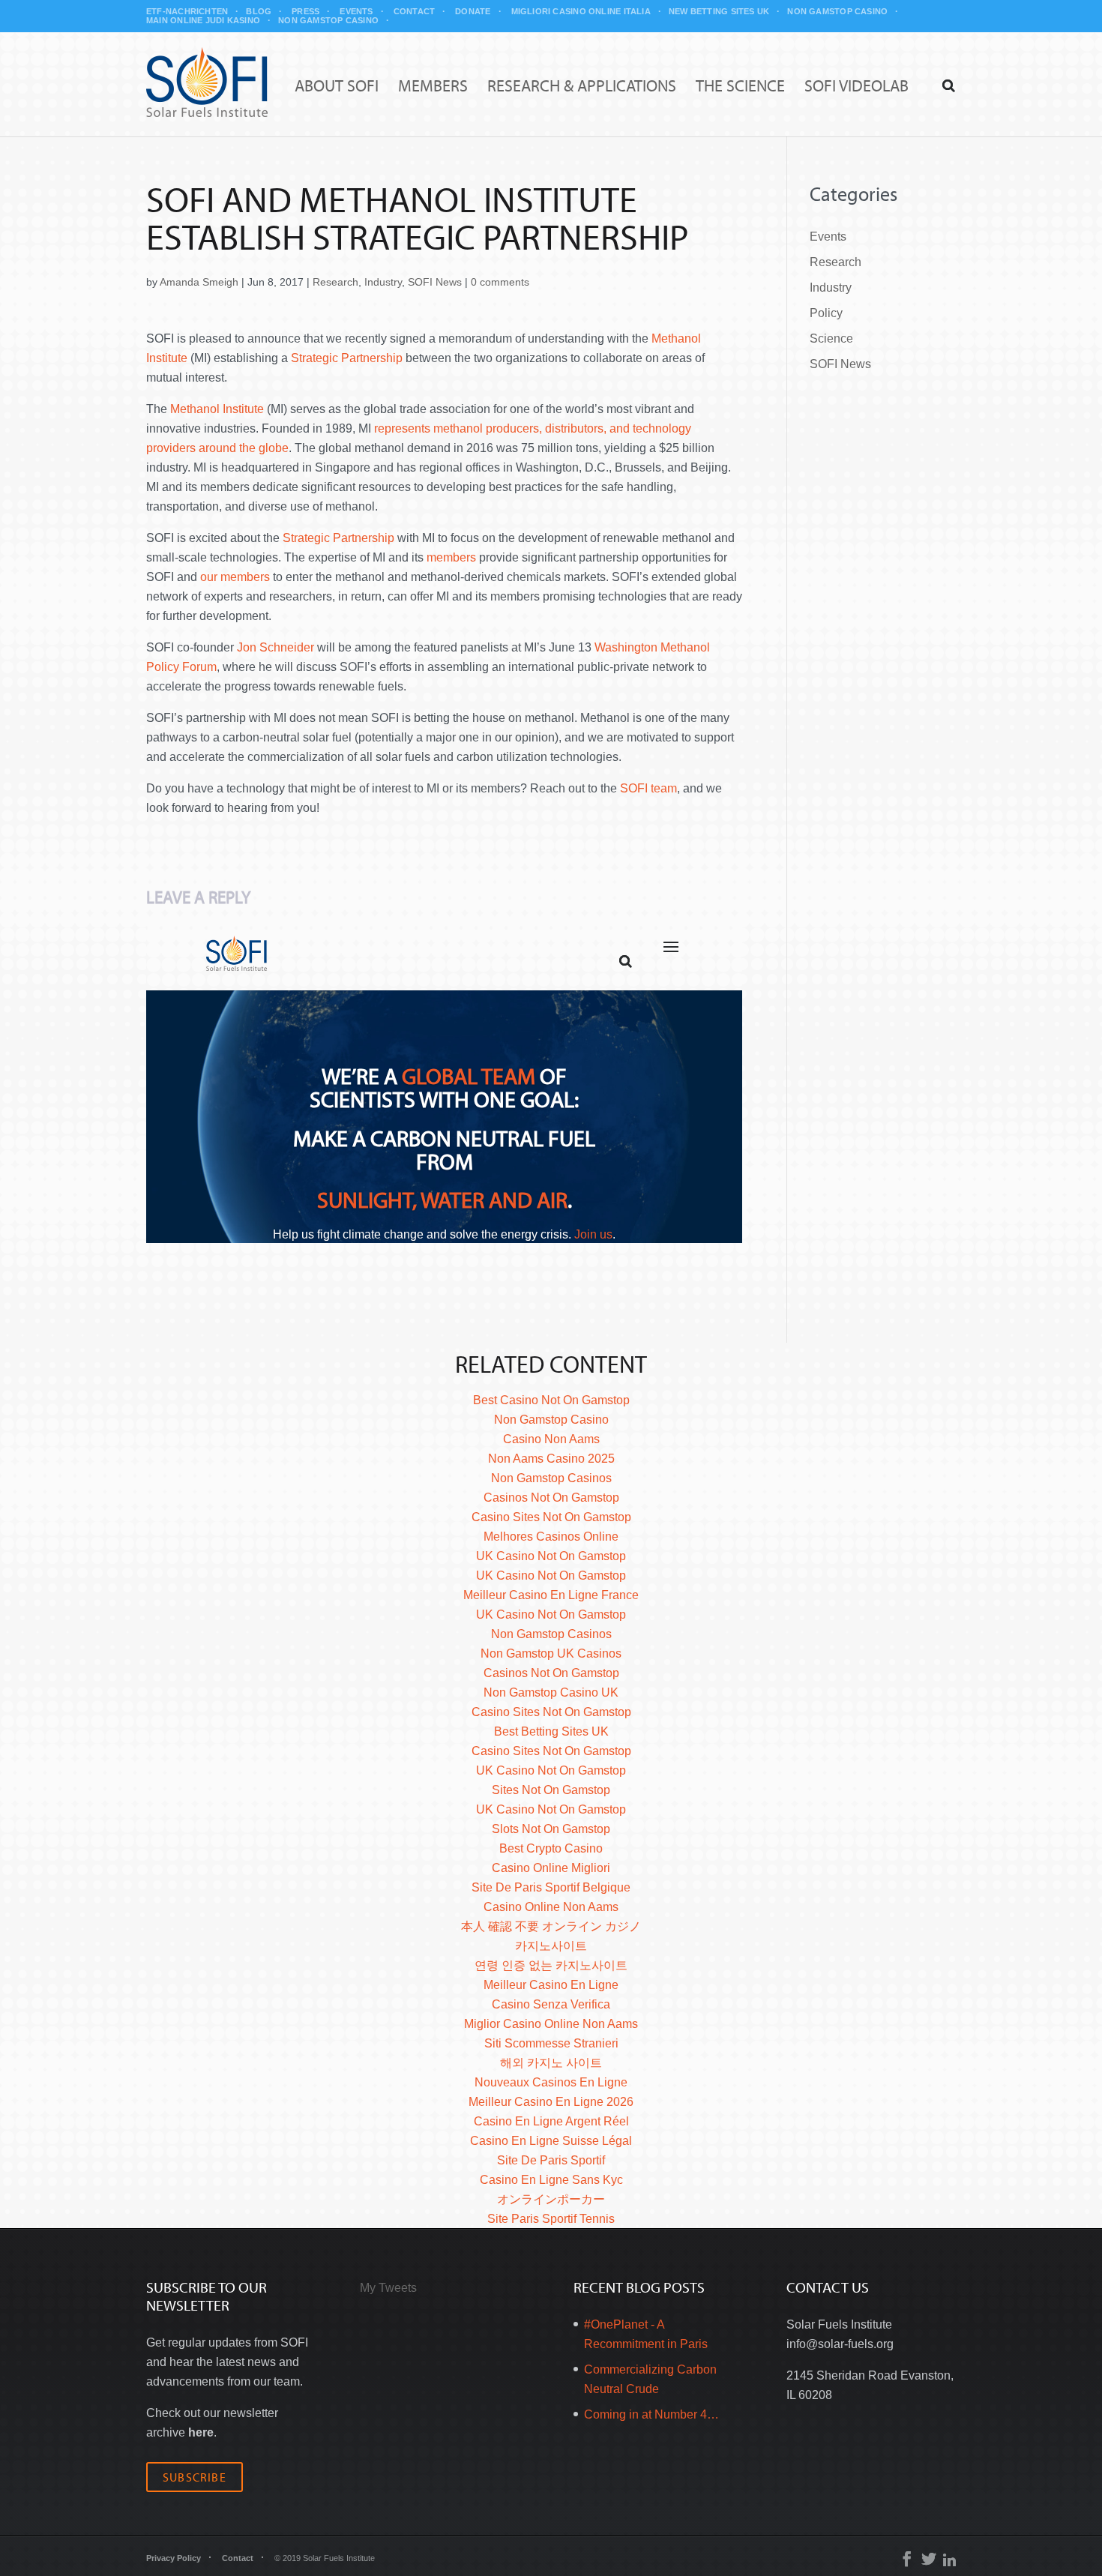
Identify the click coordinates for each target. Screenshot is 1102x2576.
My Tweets (388, 2288)
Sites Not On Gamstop (551, 1790)
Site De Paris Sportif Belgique (551, 1887)
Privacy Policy (174, 2558)
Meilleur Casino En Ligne (551, 1985)
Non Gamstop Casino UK (551, 1692)
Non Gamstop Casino (837, 11)
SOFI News (435, 282)
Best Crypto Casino (551, 1848)
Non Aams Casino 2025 (551, 1459)
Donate (473, 11)
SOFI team (648, 788)
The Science (740, 87)
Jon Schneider (275, 647)
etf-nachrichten (187, 11)
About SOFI (337, 87)
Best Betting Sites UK (551, 1731)
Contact (415, 11)
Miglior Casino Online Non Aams (551, 2024)
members (451, 557)
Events (356, 11)
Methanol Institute (217, 409)
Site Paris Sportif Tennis (551, 2219)
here (201, 2432)
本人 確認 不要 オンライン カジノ (551, 1926)
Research (335, 282)
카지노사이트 (551, 1946)
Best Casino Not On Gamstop (551, 1400)
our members (235, 577)
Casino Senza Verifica (551, 2004)
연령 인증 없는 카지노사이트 (551, 1965)
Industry (383, 282)
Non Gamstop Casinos (551, 1478)
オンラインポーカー (551, 2199)
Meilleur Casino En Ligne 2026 (551, 2102)
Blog (259, 11)
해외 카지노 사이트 (551, 2063)
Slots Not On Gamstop (551, 1829)
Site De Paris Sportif (551, 2160)
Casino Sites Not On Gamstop (551, 1517)
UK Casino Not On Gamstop (551, 1556)
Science (831, 338)
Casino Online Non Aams (551, 1907)
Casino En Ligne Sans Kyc (551, 2180)
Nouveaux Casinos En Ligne (551, 2082)
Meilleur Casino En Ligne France (551, 1595)
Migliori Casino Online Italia (581, 11)
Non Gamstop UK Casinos (551, 1653)
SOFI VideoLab (856, 87)
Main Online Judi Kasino (203, 20)
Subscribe (195, 2477)
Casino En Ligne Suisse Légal (551, 2141)
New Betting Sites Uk (719, 11)
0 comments (500, 282)
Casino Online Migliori (551, 1868)
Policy (826, 313)
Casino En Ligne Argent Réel (551, 2121)
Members (433, 87)
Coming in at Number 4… (651, 2414)
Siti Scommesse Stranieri (551, 2043)
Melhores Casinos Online (551, 1537)
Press (305, 11)
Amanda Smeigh (199, 282)
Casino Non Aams (551, 1439)
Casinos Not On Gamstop (551, 1498)
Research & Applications (582, 87)
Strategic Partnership (347, 358)
